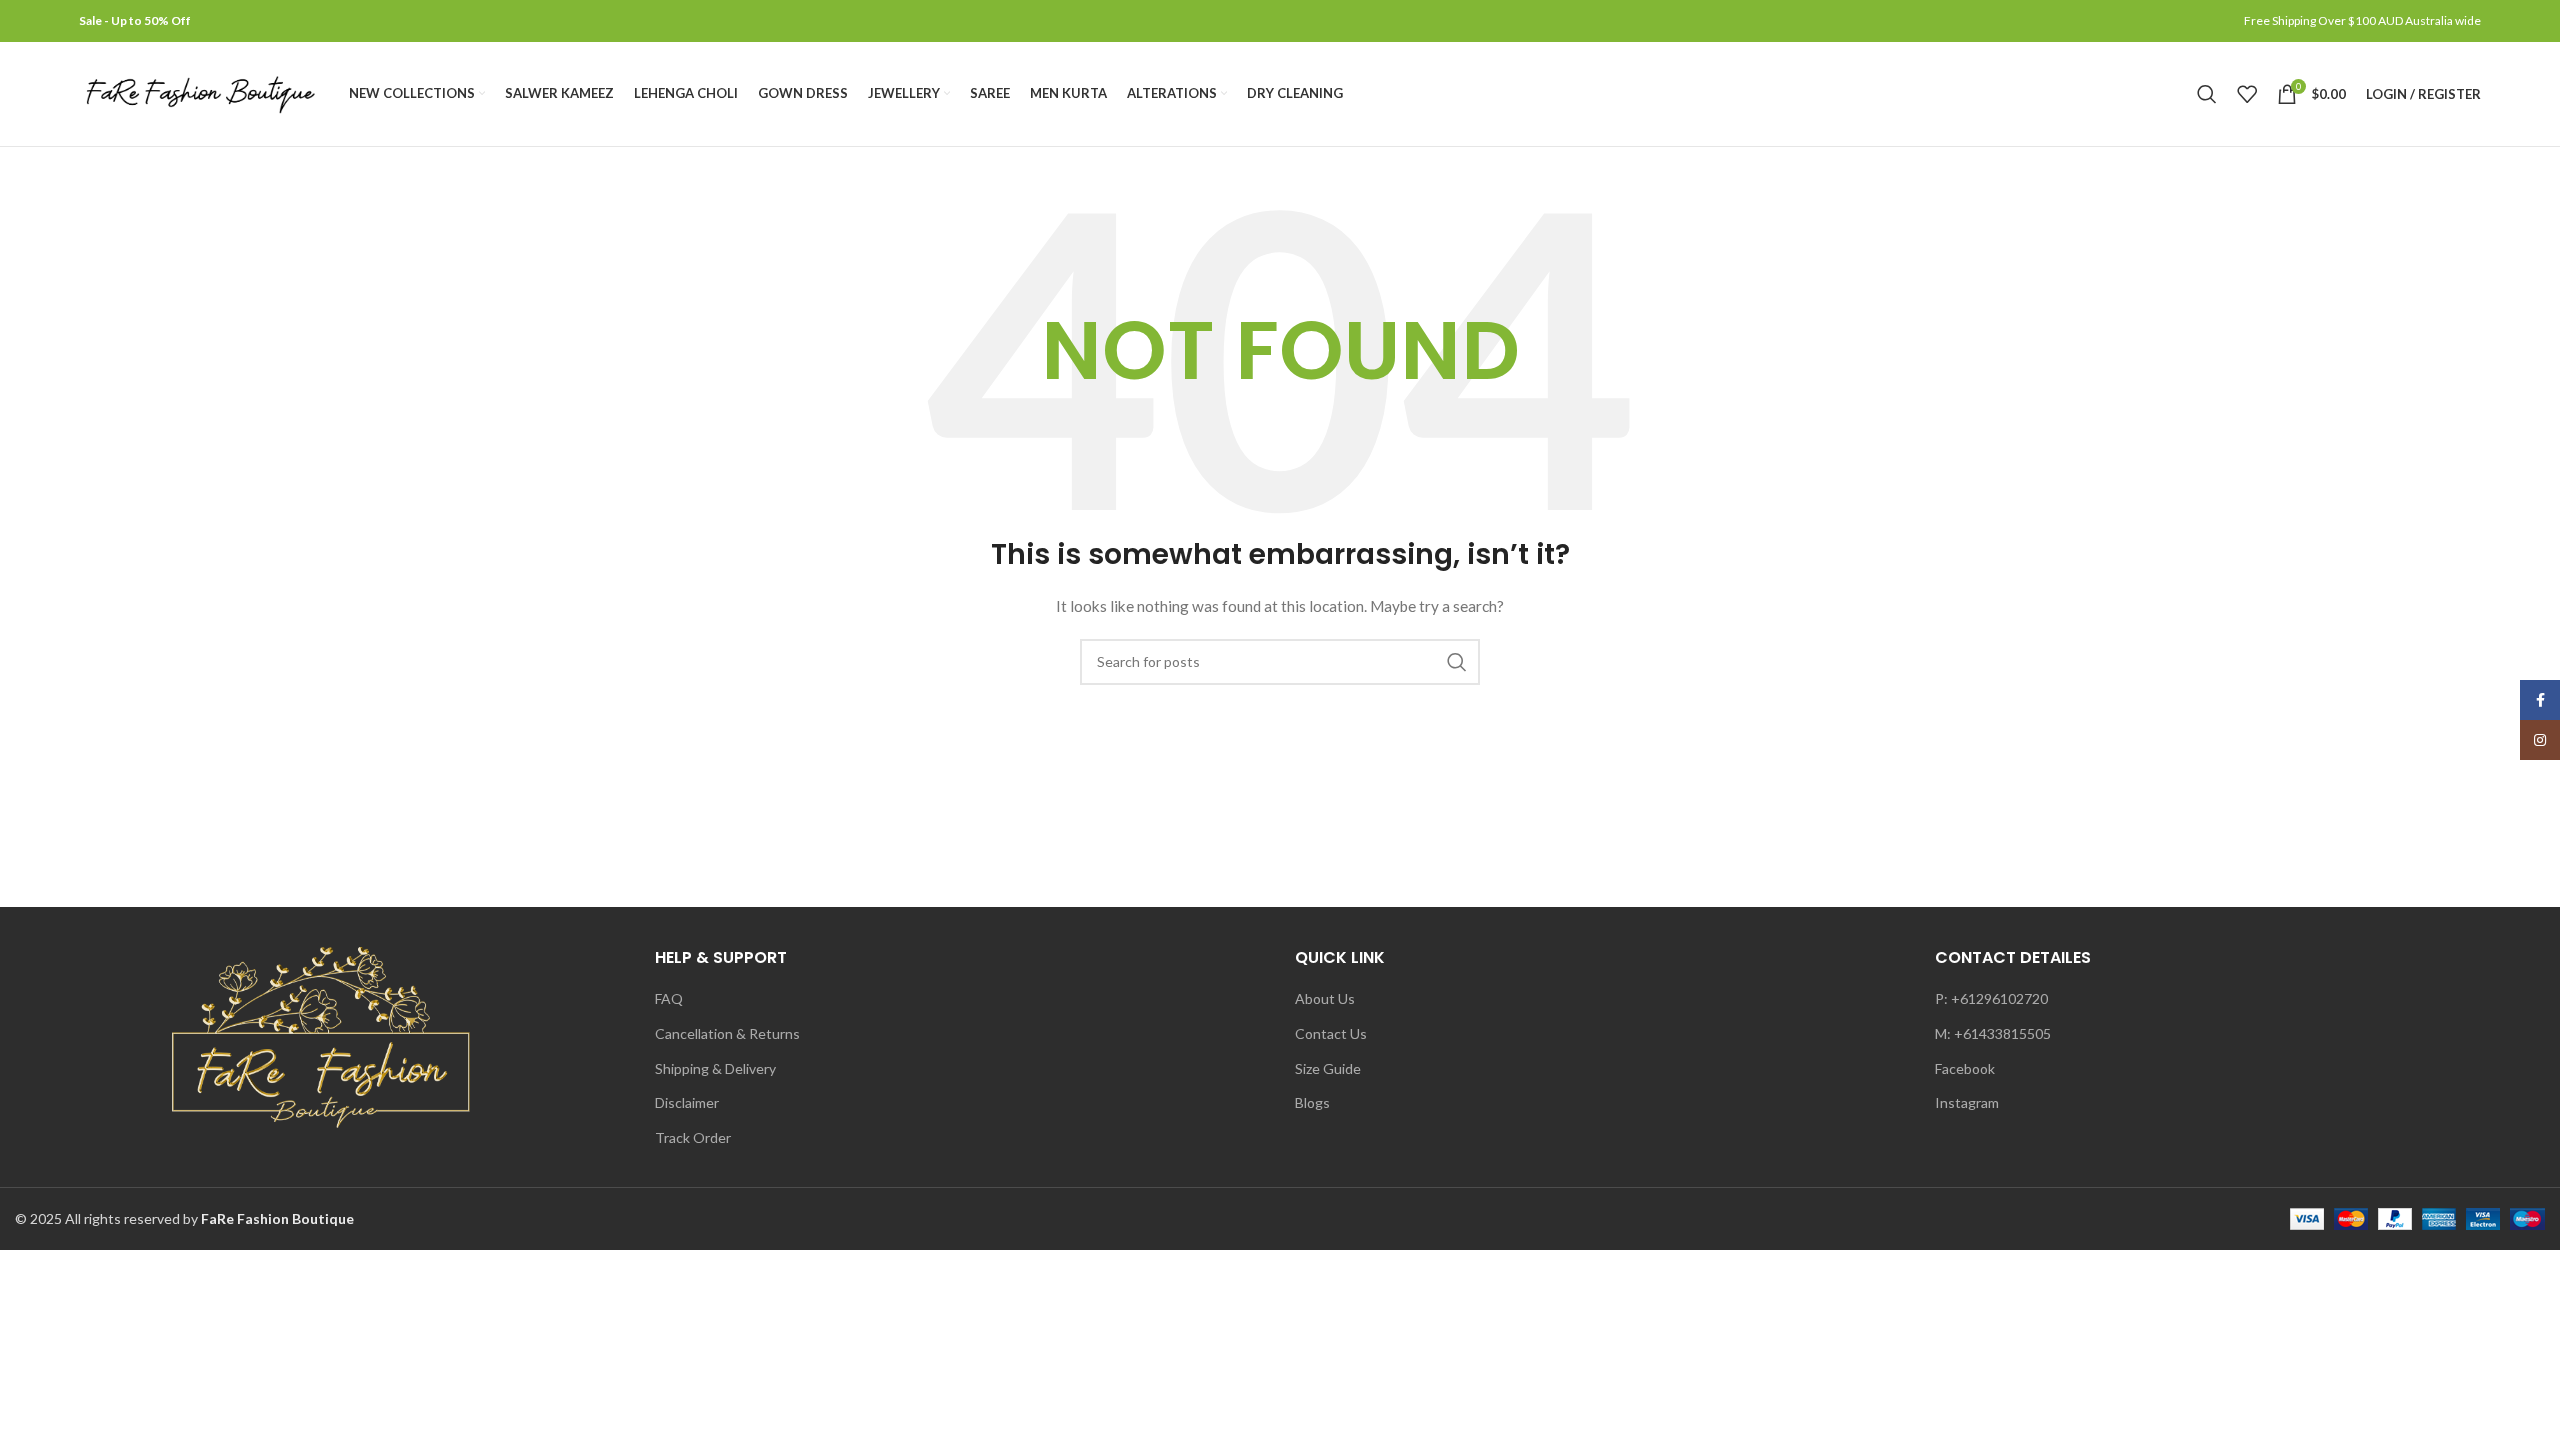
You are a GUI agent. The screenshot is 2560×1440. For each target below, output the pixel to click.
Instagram (1967, 1102)
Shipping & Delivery (715, 1068)
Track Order (693, 1137)
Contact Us (1331, 1033)
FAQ (669, 998)
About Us (1325, 998)
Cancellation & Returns (727, 1033)
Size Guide (1328, 1068)
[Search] (2207, 94)
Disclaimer (687, 1102)
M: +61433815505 (1993, 1033)
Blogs (1312, 1102)
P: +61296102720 (1991, 998)
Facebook (1965, 1068)
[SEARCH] (1457, 662)
